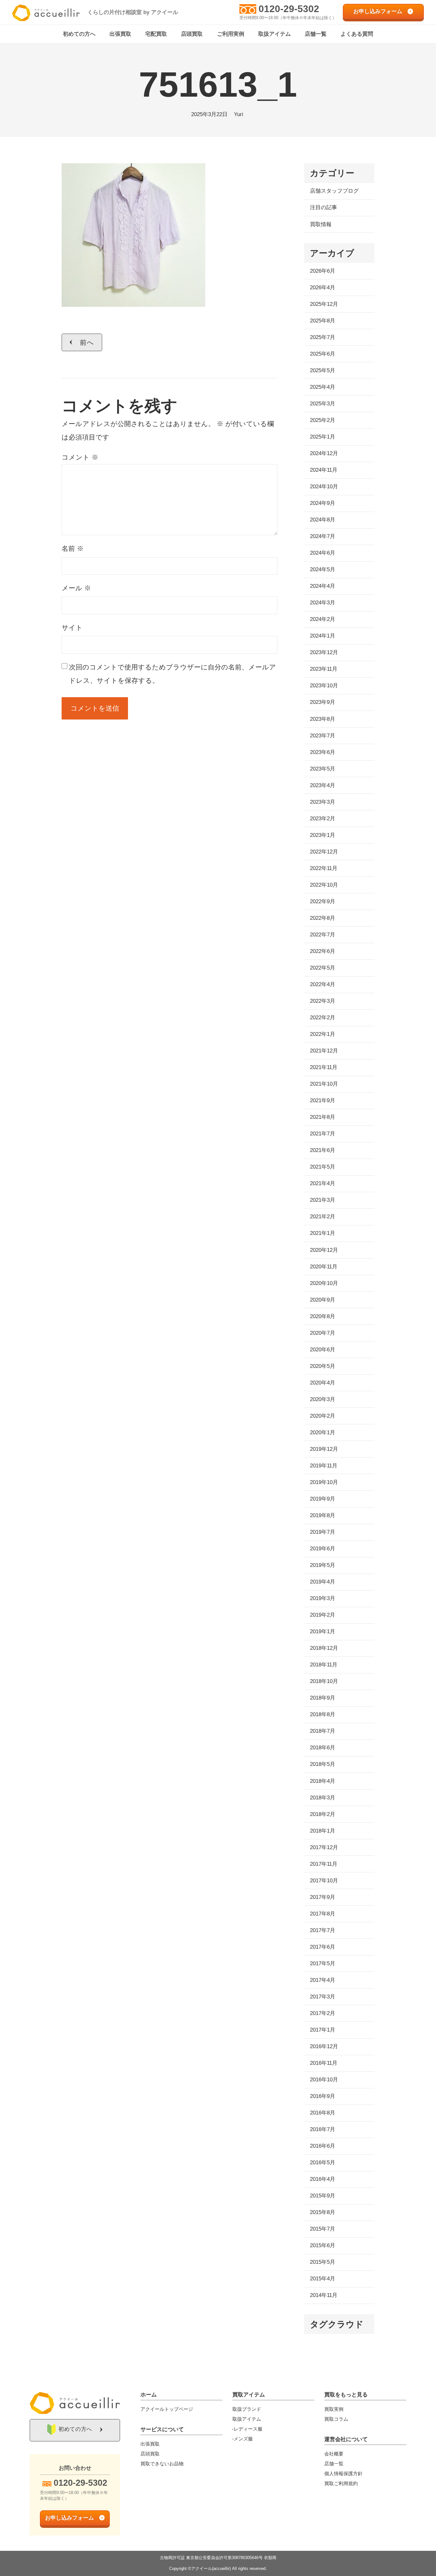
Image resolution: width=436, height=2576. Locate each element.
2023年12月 (324, 652)
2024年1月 (323, 636)
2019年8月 (323, 1515)
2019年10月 (324, 1482)
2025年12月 (324, 304)
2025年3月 (323, 404)
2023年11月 (324, 669)
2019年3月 (323, 1598)
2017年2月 (323, 2013)
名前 (73, 548)
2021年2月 (323, 1217)
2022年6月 (323, 951)
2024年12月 (324, 453)
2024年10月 (324, 487)
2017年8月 (323, 1914)
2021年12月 (324, 1051)
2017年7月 (323, 1930)
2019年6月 (323, 1549)
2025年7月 (323, 337)
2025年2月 (323, 420)
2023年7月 (323, 736)
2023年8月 (323, 719)
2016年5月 (323, 2163)
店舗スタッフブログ (334, 191)
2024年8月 (323, 520)
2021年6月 (323, 1150)
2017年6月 (323, 1947)
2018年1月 (323, 1831)
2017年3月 (323, 1997)
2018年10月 (324, 1681)
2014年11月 (324, 2295)
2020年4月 (323, 1383)
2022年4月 (323, 984)
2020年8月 (323, 1316)
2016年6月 (323, 2146)
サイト (72, 627)
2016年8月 (323, 2113)
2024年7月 (323, 536)
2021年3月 (323, 1200)
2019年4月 (323, 1582)
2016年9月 (323, 2096)
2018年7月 (323, 1731)
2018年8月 (323, 1714)
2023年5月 (323, 769)
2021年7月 (323, 1134)
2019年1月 (323, 1631)
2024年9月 (323, 503)
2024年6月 (323, 553)
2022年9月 (323, 901)
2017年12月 (324, 1847)
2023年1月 (323, 835)
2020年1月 (323, 1432)
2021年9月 (323, 1100)
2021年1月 (323, 1233)
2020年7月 (323, 1333)
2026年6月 (323, 271)
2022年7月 (323, 935)
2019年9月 (323, 1499)
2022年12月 (324, 852)
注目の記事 (323, 207)
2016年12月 (324, 2046)
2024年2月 (323, 619)
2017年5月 (323, 1963)
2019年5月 (323, 1565)
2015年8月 (323, 2212)
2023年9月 (323, 702)
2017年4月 (323, 1980)
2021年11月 (324, 1067)
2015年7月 (323, 2229)
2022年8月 (323, 918)
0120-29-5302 (289, 9)
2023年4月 (323, 785)
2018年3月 (323, 1798)
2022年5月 (323, 968)
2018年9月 (323, 1698)
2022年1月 (323, 1034)
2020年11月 (324, 1267)
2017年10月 (324, 1881)
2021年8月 (323, 1117)
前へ (87, 342)
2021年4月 (323, 1183)
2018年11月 (324, 1665)
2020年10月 (324, 1283)
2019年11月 (324, 1466)
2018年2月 (323, 1814)
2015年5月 (323, 2262)
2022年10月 (324, 885)
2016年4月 (323, 2179)
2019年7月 (323, 1532)
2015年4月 (323, 2279)
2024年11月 (324, 470)
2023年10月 (324, 686)
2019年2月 (323, 1615)
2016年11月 (324, 2063)
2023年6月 (323, 752)
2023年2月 (323, 819)
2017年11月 (324, 1864)
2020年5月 (323, 1366)
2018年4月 (323, 1781)
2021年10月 (324, 1084)
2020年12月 (324, 1250)
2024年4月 (323, 586)
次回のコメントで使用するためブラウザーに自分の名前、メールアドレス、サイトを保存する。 (173, 674)
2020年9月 (323, 1300)
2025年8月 (323, 321)
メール (76, 588)
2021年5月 (323, 1167)
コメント (80, 457)
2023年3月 (323, 802)
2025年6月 (323, 354)
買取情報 (321, 224)
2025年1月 (323, 437)
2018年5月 (323, 1764)
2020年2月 (323, 1416)
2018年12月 (324, 1648)
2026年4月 (323, 288)
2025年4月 (323, 387)
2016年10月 (324, 2080)
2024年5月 (323, 569)
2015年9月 (323, 2196)
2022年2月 (323, 1018)
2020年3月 (323, 1399)
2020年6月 (323, 1350)
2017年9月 (323, 1897)
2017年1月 (323, 2030)
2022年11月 (324, 868)
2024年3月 (323, 603)
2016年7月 (323, 2129)
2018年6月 (323, 1748)
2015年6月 (323, 2245)
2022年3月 (323, 1001)
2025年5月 (323, 370)
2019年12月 (324, 1449)
